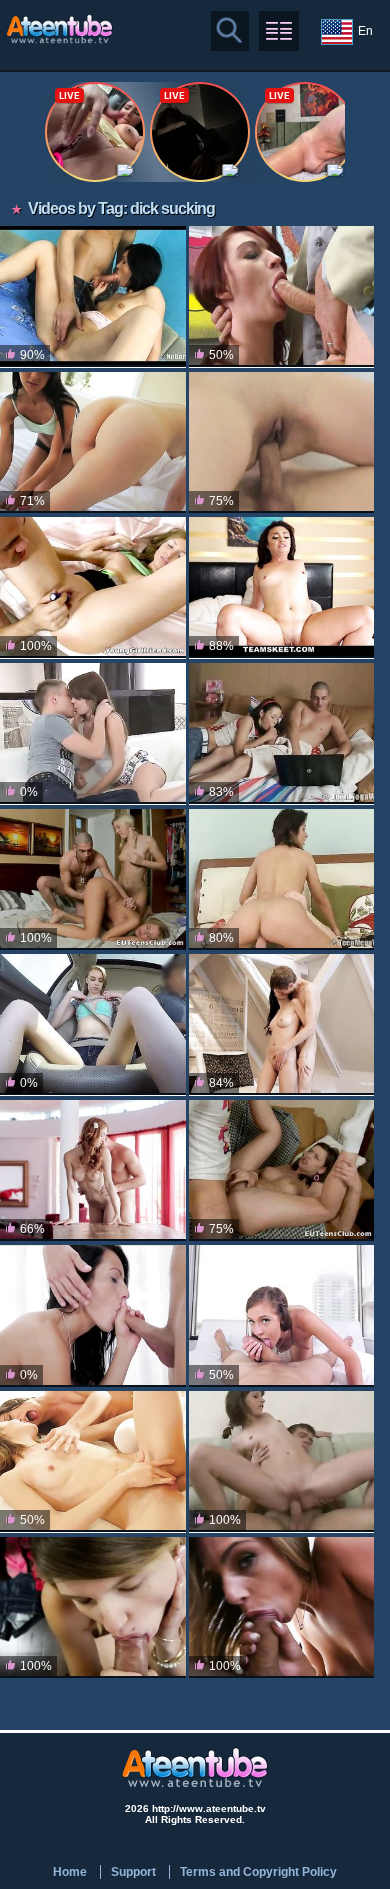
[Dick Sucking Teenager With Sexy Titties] (282, 1170)
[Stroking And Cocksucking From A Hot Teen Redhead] (93, 1170)
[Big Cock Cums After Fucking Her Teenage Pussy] (282, 442)
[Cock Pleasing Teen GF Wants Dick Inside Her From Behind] (282, 1024)
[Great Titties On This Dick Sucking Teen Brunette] (93, 587)
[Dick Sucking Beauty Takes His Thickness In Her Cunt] (282, 1607)
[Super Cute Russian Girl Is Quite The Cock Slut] (282, 1461)
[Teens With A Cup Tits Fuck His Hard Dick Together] (93, 1461)
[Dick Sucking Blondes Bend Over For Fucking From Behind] (93, 879)
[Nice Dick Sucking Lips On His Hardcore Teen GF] (93, 733)
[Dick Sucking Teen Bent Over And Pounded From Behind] (282, 733)
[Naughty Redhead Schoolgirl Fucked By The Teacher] (282, 296)
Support (133, 1872)
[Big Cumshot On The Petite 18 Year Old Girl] (93, 1607)
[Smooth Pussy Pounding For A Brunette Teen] (93, 1315)
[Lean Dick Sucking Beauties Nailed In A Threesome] (93, 442)
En (365, 31)
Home (70, 1872)
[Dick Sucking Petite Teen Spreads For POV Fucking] (282, 1315)
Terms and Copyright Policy (258, 1872)
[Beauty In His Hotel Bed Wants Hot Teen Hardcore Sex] (282, 587)
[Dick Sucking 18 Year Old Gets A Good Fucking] (282, 879)
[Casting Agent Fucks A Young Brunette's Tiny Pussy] (93, 1024)
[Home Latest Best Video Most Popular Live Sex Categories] (279, 31)
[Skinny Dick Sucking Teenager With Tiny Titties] (93, 296)
